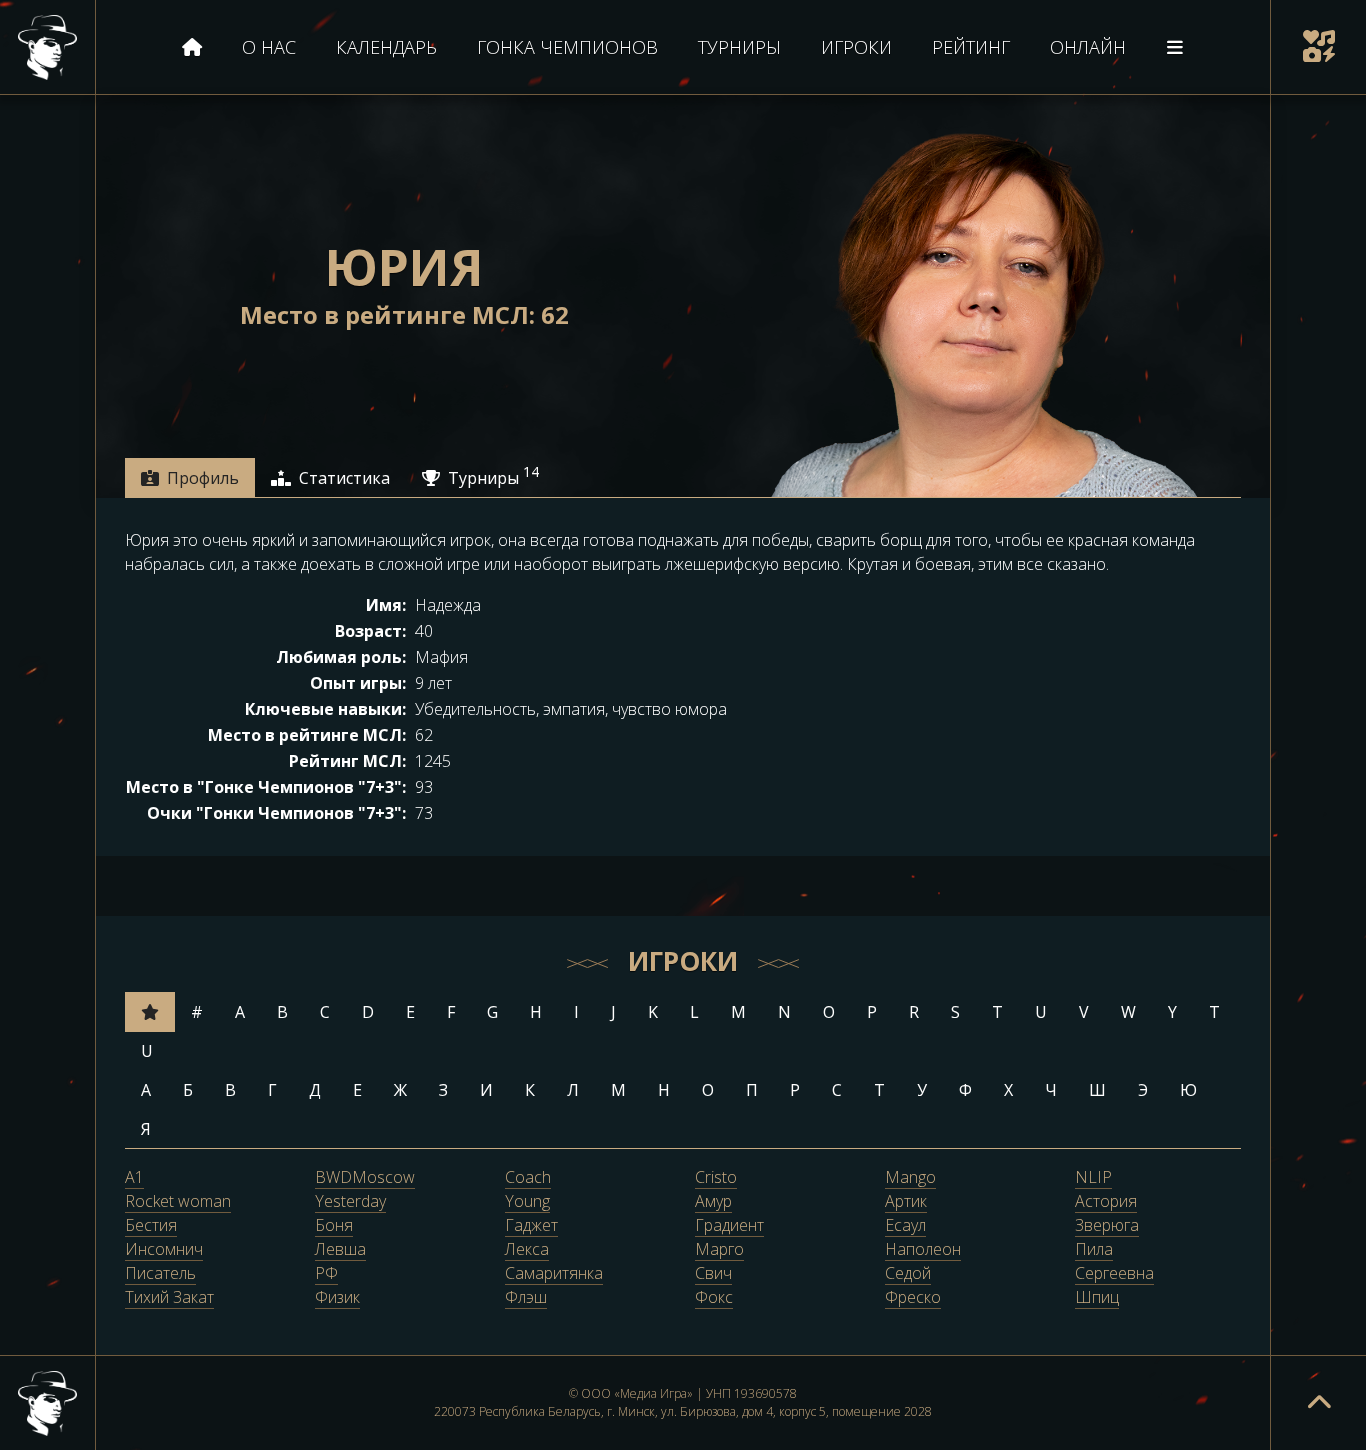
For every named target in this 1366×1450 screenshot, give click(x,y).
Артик (906, 1202)
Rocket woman (178, 1202)
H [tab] (536, 1012)
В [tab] (230, 1090)
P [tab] (872, 1012)
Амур (713, 1202)
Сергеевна (1114, 1274)
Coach (528, 1178)
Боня (334, 1226)
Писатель (160, 1274)
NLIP (1093, 1178)
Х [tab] (1008, 1090)
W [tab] (1128, 1012)
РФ (326, 1274)
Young (527, 1202)
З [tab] (443, 1090)
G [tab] (492, 1012)
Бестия (151, 1226)
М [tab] (618, 1090)
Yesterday (350, 1202)
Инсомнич (164, 1250)
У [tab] (922, 1090)
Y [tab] (1172, 1012)
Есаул (905, 1226)
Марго (719, 1250)
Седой (908, 1274)
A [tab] (240, 1012)
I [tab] (576, 1012)
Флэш (526, 1298)
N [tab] (784, 1012)
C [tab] (325, 1012)
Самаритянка (554, 1274)
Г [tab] (272, 1090)
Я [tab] (146, 1129)
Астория (1106, 1202)
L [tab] (694, 1012)
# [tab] (197, 1012)
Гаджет (531, 1226)
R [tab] (914, 1012)
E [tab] (410, 1012)
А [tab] (146, 1090)
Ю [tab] (1188, 1090)
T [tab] (997, 1012)
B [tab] (282, 1012)
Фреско (913, 1298)
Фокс (714, 1298)
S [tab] (955, 1012)
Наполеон (923, 1250)
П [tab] (752, 1090)
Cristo (716, 1178)
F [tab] (451, 1012)
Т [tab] (879, 1090)
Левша (340, 1250)
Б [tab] (188, 1090)
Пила (1094, 1250)
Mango (910, 1178)
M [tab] (738, 1012)
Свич (713, 1274)
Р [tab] (795, 1090)
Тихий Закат (169, 1298)
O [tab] (829, 1012)
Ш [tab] (1097, 1090)
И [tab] (486, 1090)
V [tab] (1084, 1012)
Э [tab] (1143, 1090)
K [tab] (653, 1012)
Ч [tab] (1051, 1090)
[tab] (190, 478)
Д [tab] (315, 1090)
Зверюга (1107, 1226)
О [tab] (708, 1090)
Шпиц (1097, 1298)
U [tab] (1041, 1012)
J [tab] (613, 1012)
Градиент (729, 1226)
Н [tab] (664, 1090)
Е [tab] (357, 1090)
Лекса (527, 1250)
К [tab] (530, 1090)
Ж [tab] (400, 1090)
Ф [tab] (965, 1090)
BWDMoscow (365, 1178)
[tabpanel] (683, 677)
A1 (134, 1178)
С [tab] (837, 1090)
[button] (1318, 47)
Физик (337, 1298)
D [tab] (368, 1012)
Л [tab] (573, 1090)
